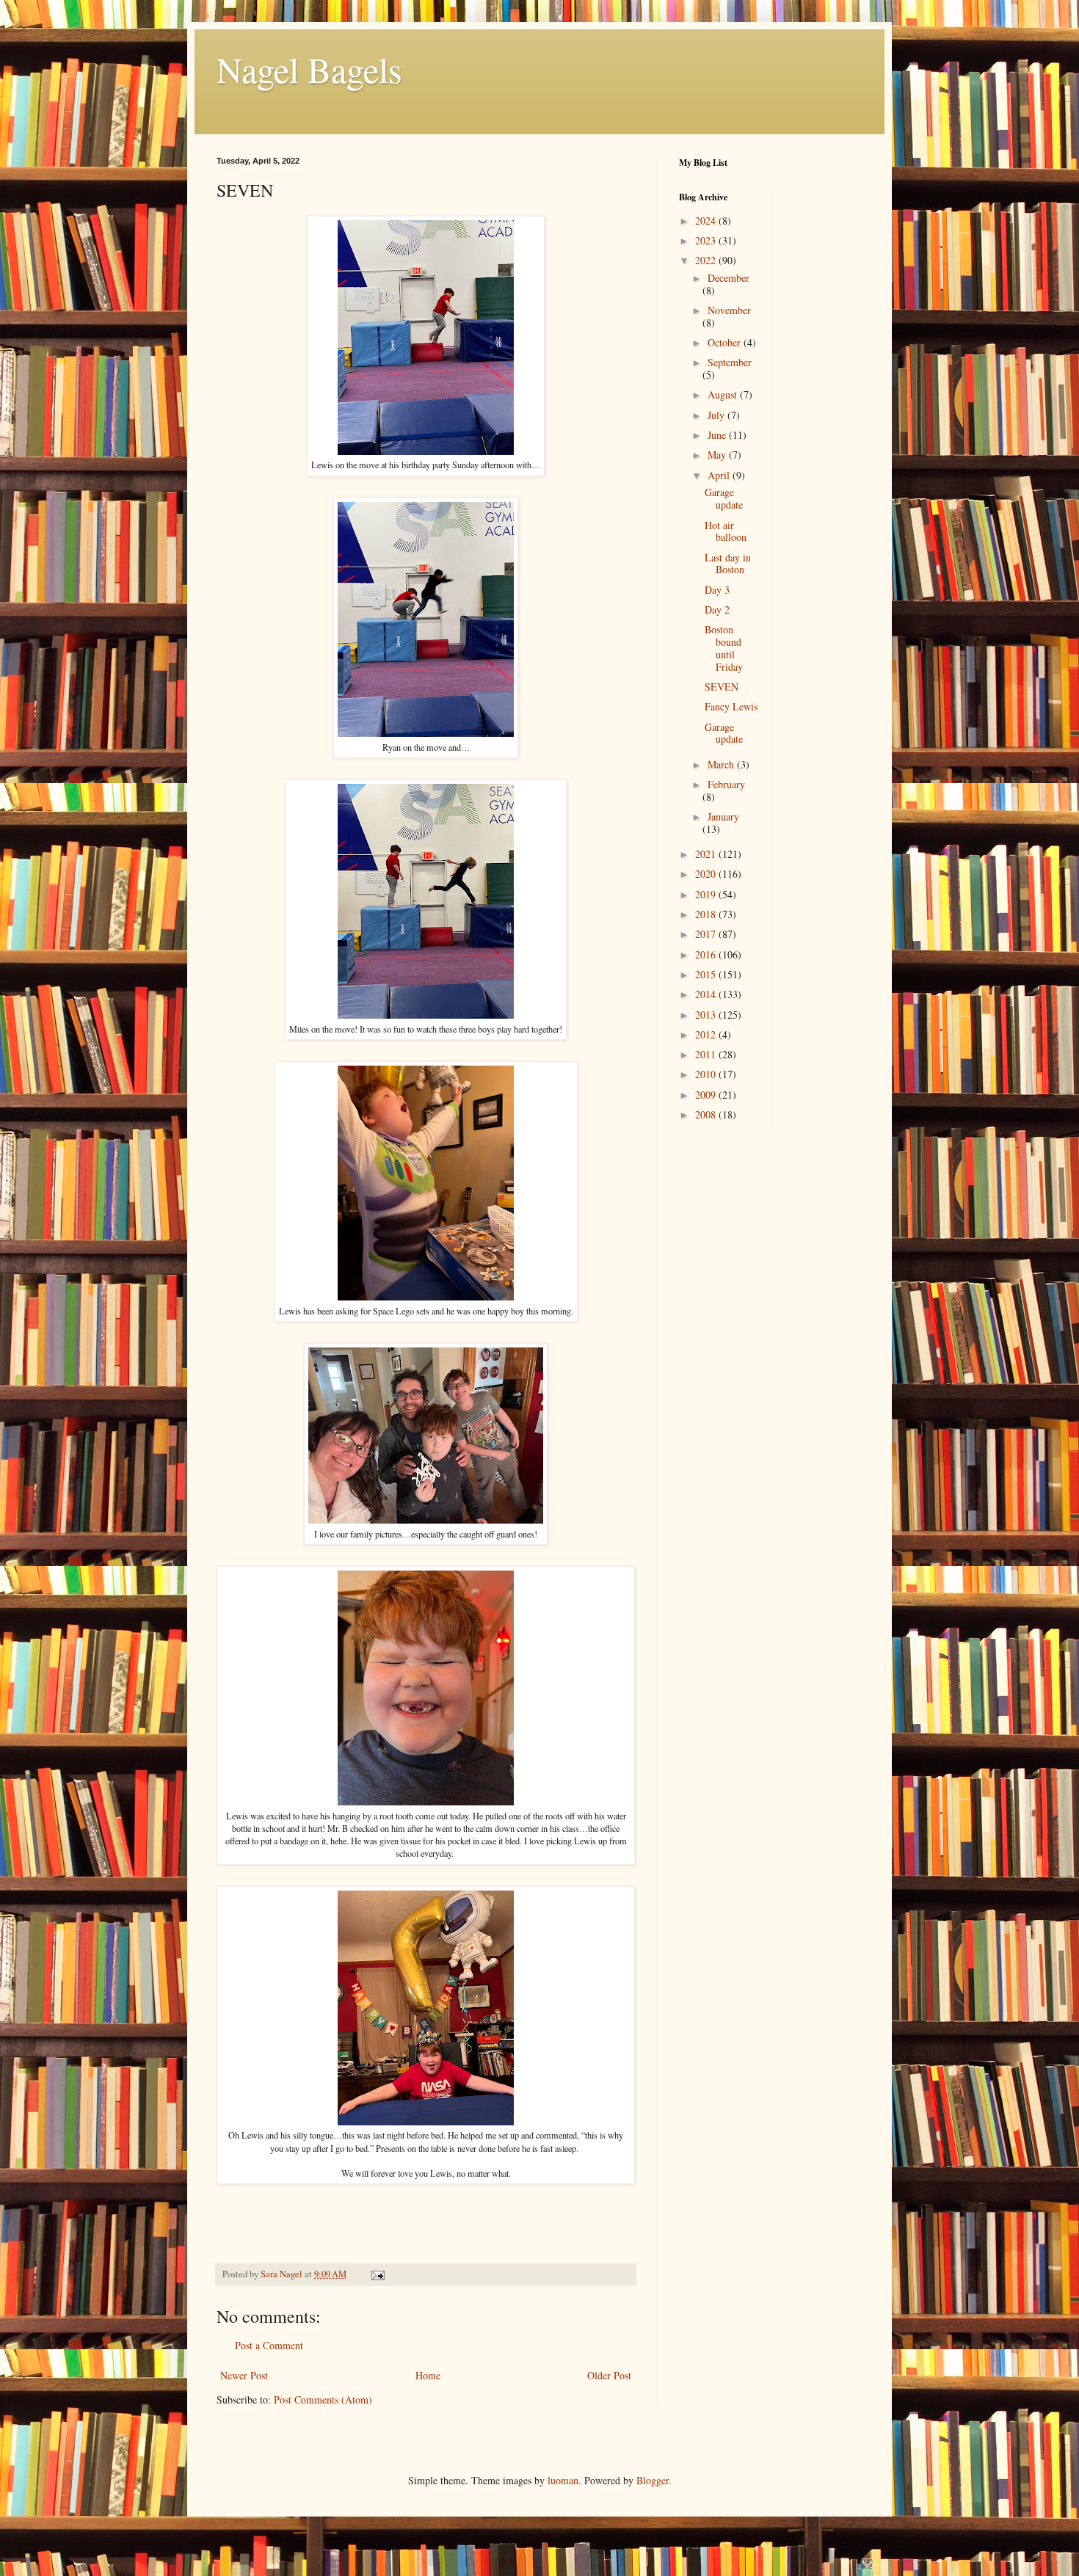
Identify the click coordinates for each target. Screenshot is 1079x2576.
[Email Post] (377, 2274)
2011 (707, 1054)
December (729, 278)
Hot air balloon (726, 531)
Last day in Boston (728, 564)
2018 (707, 914)
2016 (707, 954)
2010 (707, 1074)
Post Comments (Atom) (323, 2399)
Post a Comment (269, 2345)
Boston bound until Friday (724, 648)
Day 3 (717, 590)
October (726, 342)
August (724, 394)
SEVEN (722, 687)
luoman (563, 2480)
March (722, 764)
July (717, 415)
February (726, 784)
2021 (707, 854)
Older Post (609, 2375)
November (729, 310)
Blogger (653, 2480)
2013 (707, 1015)
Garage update (724, 498)
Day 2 (717, 610)
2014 (707, 994)
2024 (707, 221)
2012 (707, 1034)
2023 (707, 240)
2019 (707, 894)
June (718, 435)
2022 (707, 260)
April (720, 475)
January (723, 816)
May (718, 455)
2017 (707, 934)
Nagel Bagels (309, 69)
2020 (707, 874)
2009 (707, 1095)
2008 (707, 1114)
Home (428, 2375)
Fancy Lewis (731, 706)
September (730, 362)
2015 (707, 974)
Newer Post (244, 2375)
